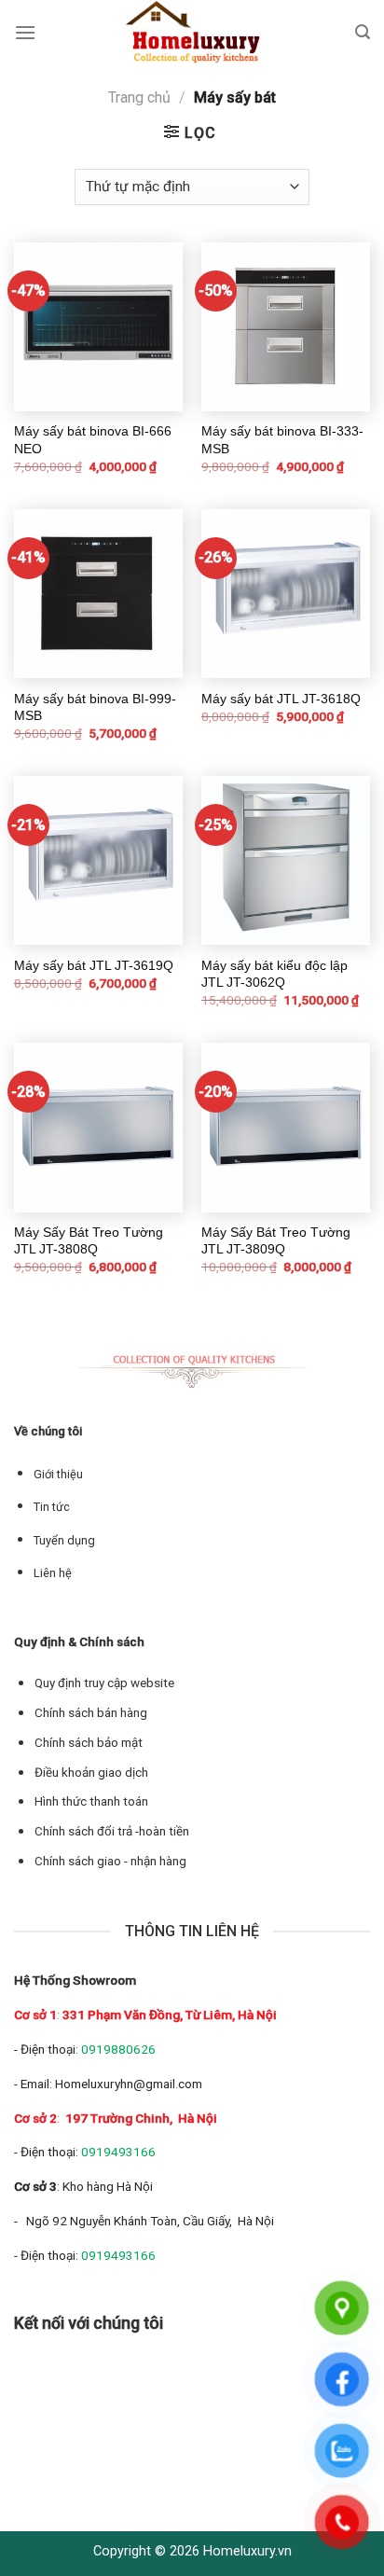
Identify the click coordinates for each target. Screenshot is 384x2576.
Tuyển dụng (64, 1540)
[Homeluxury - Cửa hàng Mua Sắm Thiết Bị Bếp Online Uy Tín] (196, 33)
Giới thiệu (58, 1474)
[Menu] (25, 32)
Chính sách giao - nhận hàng (110, 1861)
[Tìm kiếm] (363, 32)
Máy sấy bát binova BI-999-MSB (95, 707)
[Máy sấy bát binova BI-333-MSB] (286, 327)
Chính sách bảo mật (89, 1743)
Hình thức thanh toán (91, 1801)
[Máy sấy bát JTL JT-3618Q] (286, 594)
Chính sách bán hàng (91, 1713)
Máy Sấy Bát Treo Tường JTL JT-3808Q (89, 1240)
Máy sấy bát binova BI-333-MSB (282, 439)
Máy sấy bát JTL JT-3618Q (281, 699)
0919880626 (118, 2049)
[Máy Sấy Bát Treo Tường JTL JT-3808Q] (98, 1127)
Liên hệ (53, 1573)
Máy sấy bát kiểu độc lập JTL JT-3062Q (274, 974)
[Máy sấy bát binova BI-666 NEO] (98, 327)
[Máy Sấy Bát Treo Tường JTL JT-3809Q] (286, 1127)
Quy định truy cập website (104, 1683)
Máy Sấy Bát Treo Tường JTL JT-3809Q (276, 1240)
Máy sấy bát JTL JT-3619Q (94, 965)
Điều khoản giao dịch (91, 1773)
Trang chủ (139, 97)
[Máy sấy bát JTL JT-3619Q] (98, 860)
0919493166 (118, 2152)
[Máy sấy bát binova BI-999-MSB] (98, 594)
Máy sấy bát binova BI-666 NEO (93, 439)
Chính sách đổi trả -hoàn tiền (112, 1831)
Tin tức (52, 1507)
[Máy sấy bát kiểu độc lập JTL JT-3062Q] (286, 860)
